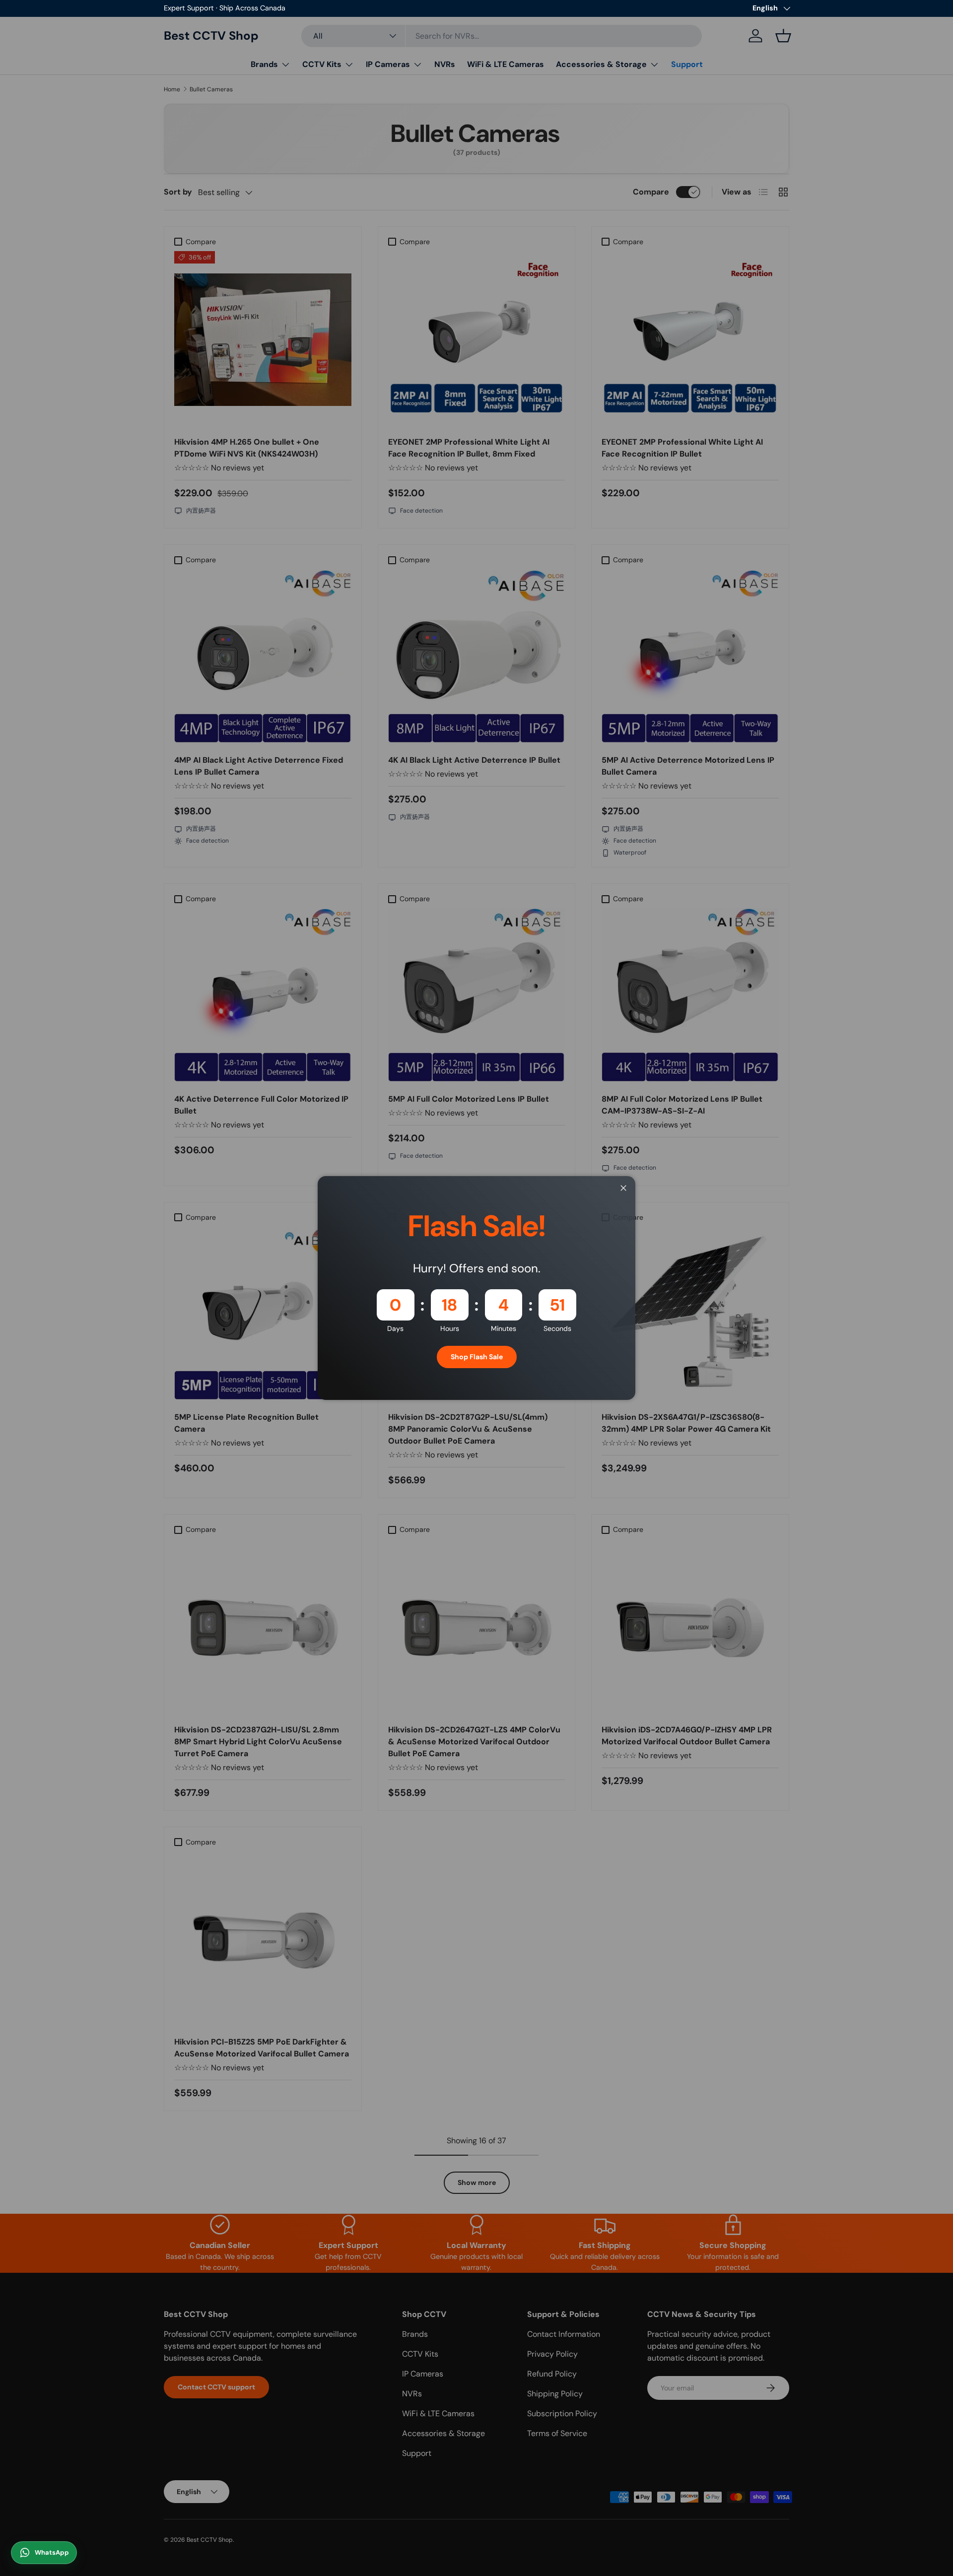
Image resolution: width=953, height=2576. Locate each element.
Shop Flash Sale (477, 1357)
